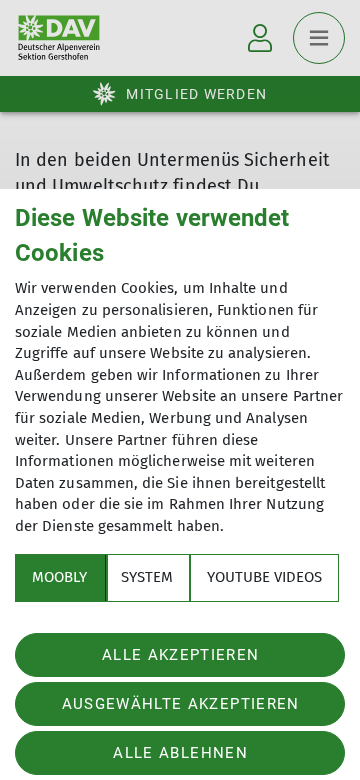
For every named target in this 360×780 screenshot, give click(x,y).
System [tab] (147, 577)
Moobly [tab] (59, 577)
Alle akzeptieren (180, 655)
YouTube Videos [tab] (264, 577)
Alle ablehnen (180, 753)
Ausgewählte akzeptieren (181, 704)
